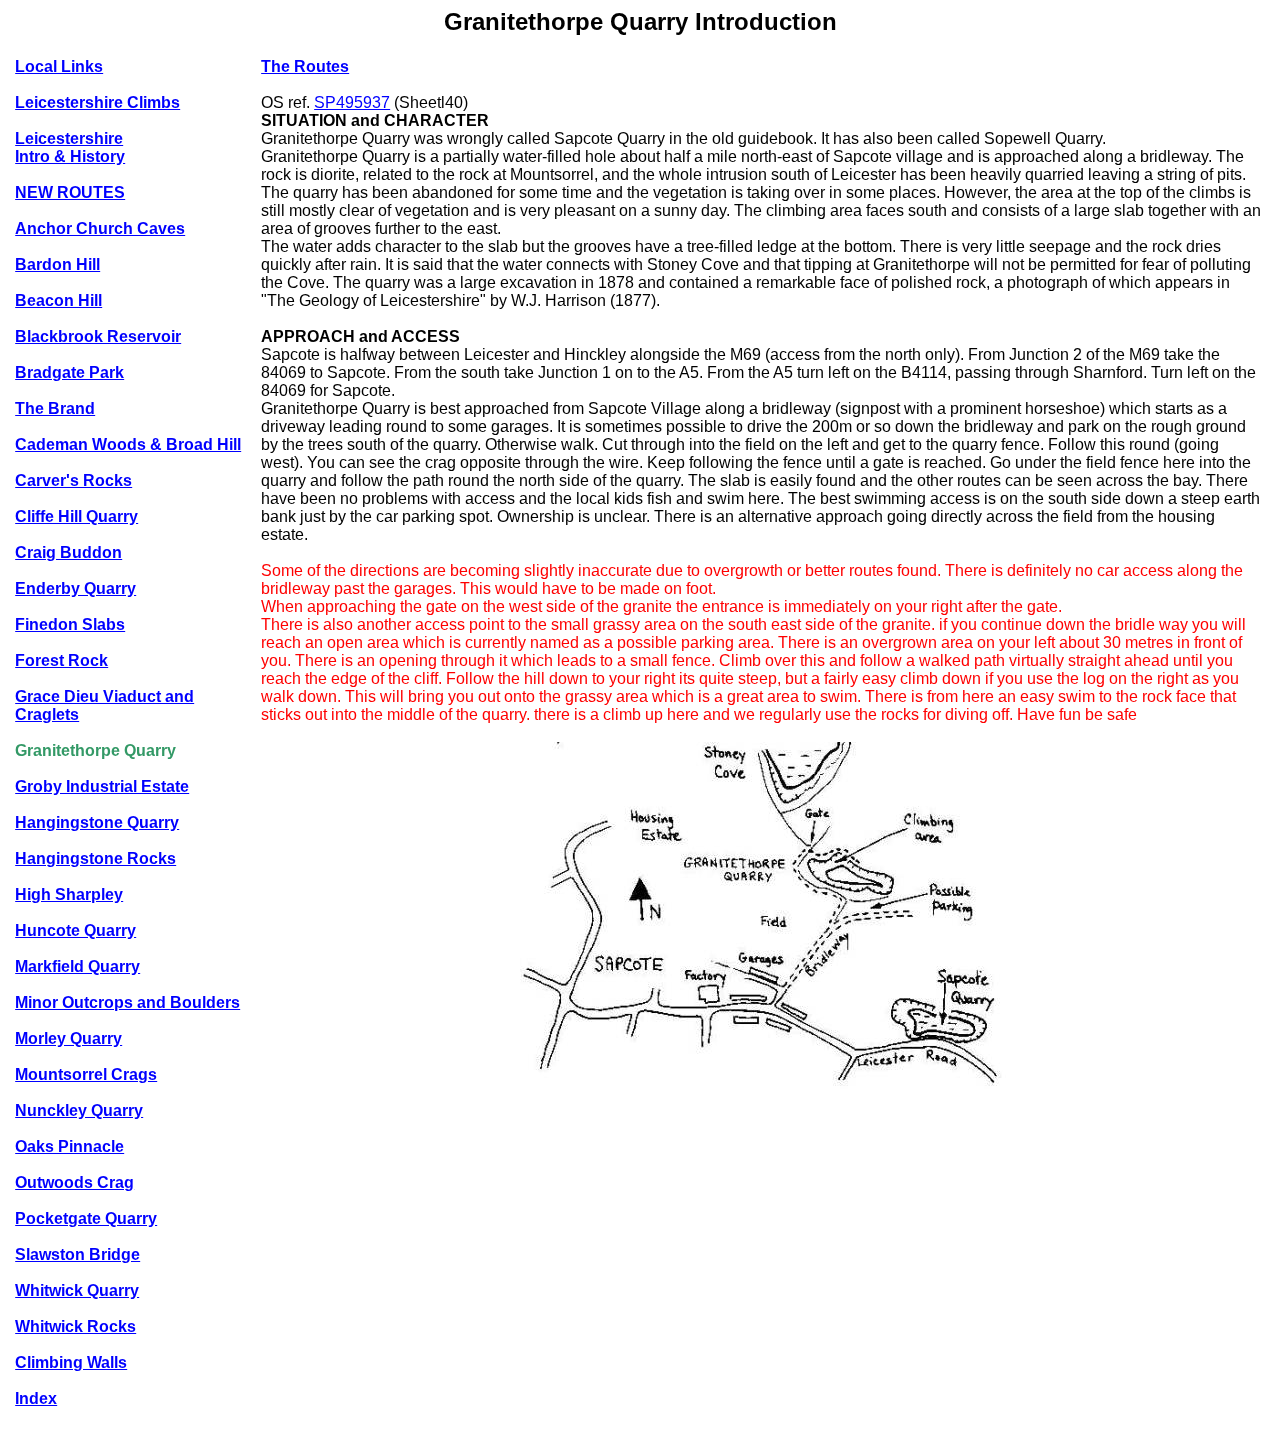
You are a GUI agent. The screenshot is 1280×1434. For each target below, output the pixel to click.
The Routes (305, 66)
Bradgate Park (69, 372)
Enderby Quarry (75, 588)
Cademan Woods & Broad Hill (128, 444)
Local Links (59, 66)
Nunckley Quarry (79, 1110)
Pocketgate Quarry (86, 1218)
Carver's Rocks (73, 480)
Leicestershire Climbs (97, 102)
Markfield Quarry (77, 966)
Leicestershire (69, 138)
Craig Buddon (68, 552)
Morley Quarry (68, 1038)
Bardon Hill (57, 264)
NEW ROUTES (70, 192)
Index (36, 1398)
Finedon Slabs (70, 624)
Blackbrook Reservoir (98, 336)
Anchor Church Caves (100, 228)
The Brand (55, 408)
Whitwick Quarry (77, 1290)
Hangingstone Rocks (95, 858)
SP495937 (352, 102)
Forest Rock (61, 660)
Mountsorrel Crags (86, 1074)
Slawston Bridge (77, 1254)
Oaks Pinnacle (69, 1146)
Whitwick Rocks (75, 1326)
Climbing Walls (71, 1362)
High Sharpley (69, 894)
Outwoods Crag (74, 1182)
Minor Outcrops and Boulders (127, 1002)
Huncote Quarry (75, 930)
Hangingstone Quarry (97, 822)
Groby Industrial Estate (102, 786)
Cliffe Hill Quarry (76, 516)
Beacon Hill (58, 300)
